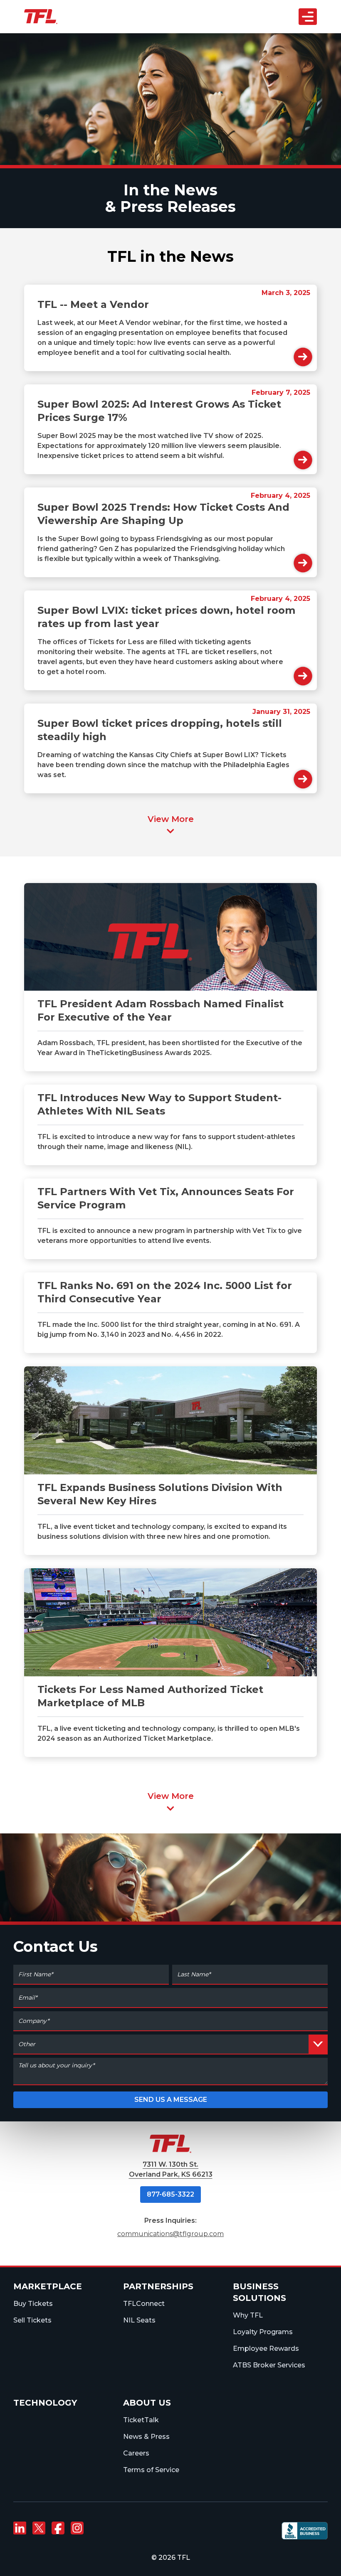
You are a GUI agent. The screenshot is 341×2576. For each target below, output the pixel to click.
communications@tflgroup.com (170, 2234)
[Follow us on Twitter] (39, 2528)
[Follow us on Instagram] (77, 2528)
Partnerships (157, 64)
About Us (151, 119)
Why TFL (248, 2315)
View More (171, 819)
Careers (136, 2453)
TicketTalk (141, 2420)
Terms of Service (151, 2470)
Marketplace (48, 2286)
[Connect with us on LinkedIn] (20, 2528)
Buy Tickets (33, 2304)
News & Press (146, 2437)
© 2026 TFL (171, 2558)
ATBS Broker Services (269, 2365)
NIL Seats (139, 2320)
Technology (45, 2403)
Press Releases (178, 207)
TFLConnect (144, 2304)
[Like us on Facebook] (58, 2528)
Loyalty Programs (263, 2332)
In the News (170, 190)
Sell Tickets (32, 2320)
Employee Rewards (266, 2348)
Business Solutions (165, 83)
